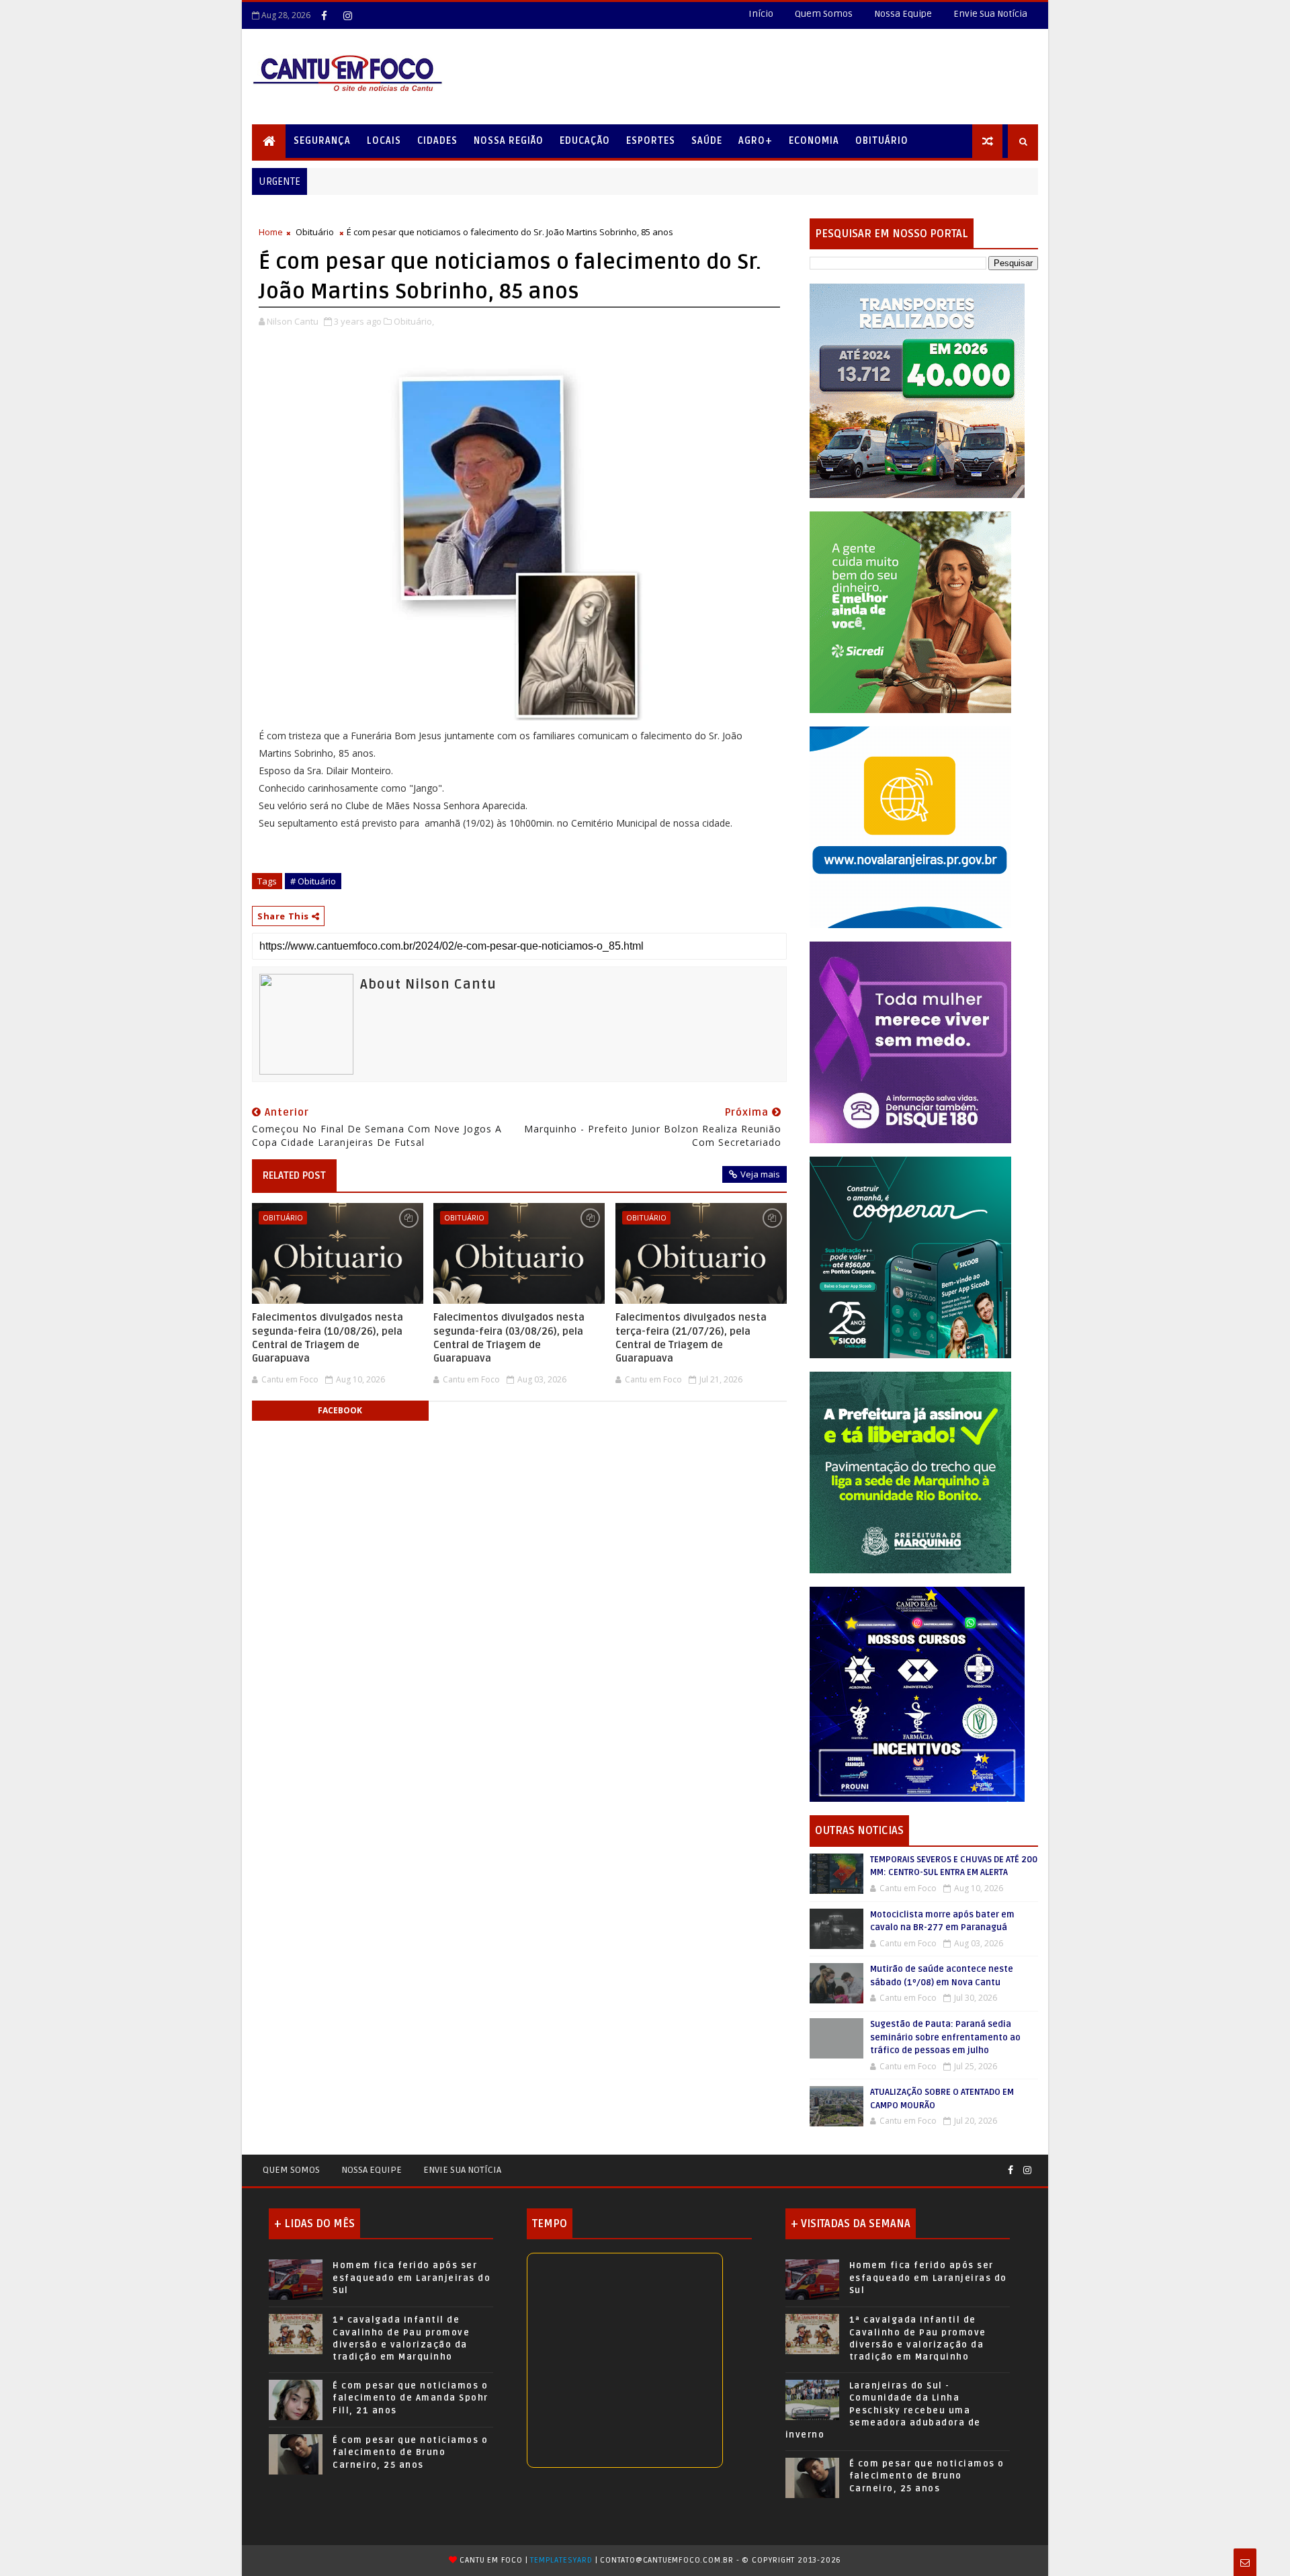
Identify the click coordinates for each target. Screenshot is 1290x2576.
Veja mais (760, 1174)
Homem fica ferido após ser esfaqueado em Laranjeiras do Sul (412, 2278)
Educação (585, 141)
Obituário (882, 141)
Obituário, (414, 321)
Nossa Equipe (903, 14)
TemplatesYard (561, 2560)
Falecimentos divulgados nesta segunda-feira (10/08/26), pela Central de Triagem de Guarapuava (328, 1338)
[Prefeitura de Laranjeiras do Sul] (917, 390)
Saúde (707, 141)
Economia (814, 141)
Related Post (294, 1175)
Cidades (437, 141)
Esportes (651, 141)
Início (761, 14)
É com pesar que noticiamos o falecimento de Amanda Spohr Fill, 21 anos (411, 2398)
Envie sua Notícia (462, 2170)
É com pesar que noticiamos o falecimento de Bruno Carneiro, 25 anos (410, 2452)
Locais (384, 141)
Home (271, 232)
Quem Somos (824, 14)
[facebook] (324, 15)
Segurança (322, 141)
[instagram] (347, 15)
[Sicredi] (910, 611)
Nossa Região (509, 141)
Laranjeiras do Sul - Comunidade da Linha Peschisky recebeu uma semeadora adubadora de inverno (883, 2410)
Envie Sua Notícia (990, 14)
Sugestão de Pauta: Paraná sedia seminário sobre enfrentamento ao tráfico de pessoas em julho (945, 2037)
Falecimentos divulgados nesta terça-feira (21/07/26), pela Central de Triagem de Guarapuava (691, 1338)
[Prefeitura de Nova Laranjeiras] (910, 826)
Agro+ (756, 141)
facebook (340, 1410)
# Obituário (313, 881)
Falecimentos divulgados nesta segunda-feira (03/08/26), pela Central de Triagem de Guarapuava (509, 1338)
